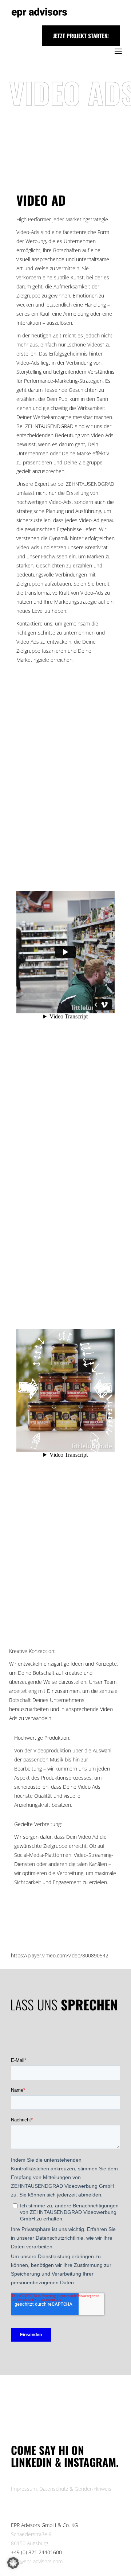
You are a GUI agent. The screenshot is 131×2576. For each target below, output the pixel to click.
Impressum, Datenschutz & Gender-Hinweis (61, 2489)
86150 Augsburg (29, 2543)
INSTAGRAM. (91, 2462)
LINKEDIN (33, 2462)
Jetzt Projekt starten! (81, 36)
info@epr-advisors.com (37, 2561)
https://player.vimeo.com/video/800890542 (60, 1955)
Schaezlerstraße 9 (31, 2534)
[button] (13, 2563)
